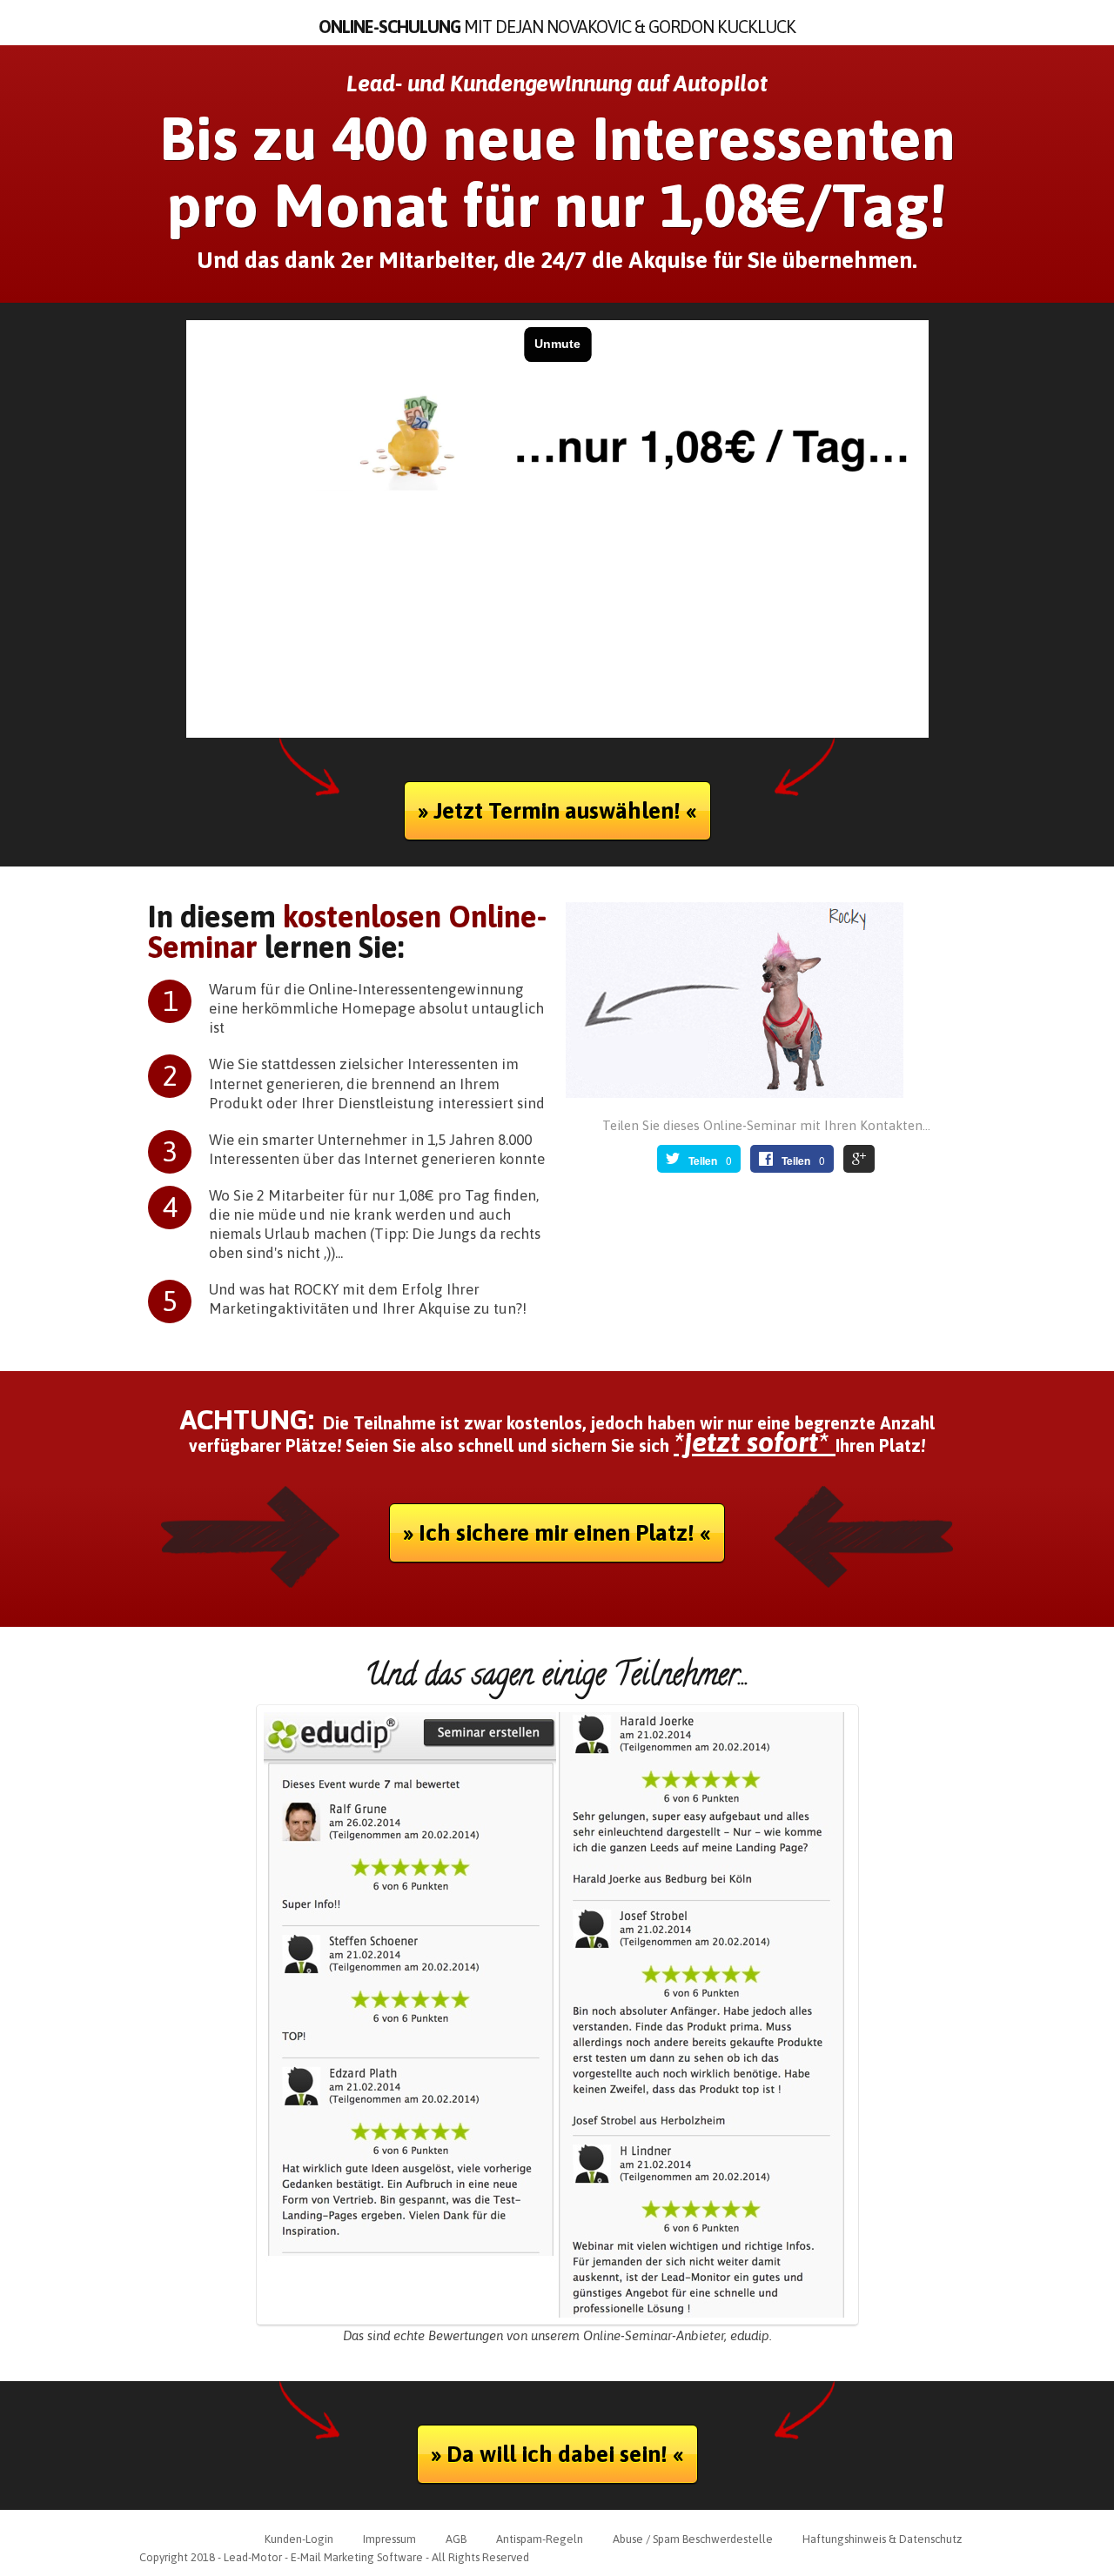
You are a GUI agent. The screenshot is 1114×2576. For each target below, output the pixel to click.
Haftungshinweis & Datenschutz (882, 2539)
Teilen (703, 1161)
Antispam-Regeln (540, 2539)
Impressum (389, 2539)
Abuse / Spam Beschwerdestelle (693, 2539)
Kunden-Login (299, 2539)
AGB (456, 2539)
